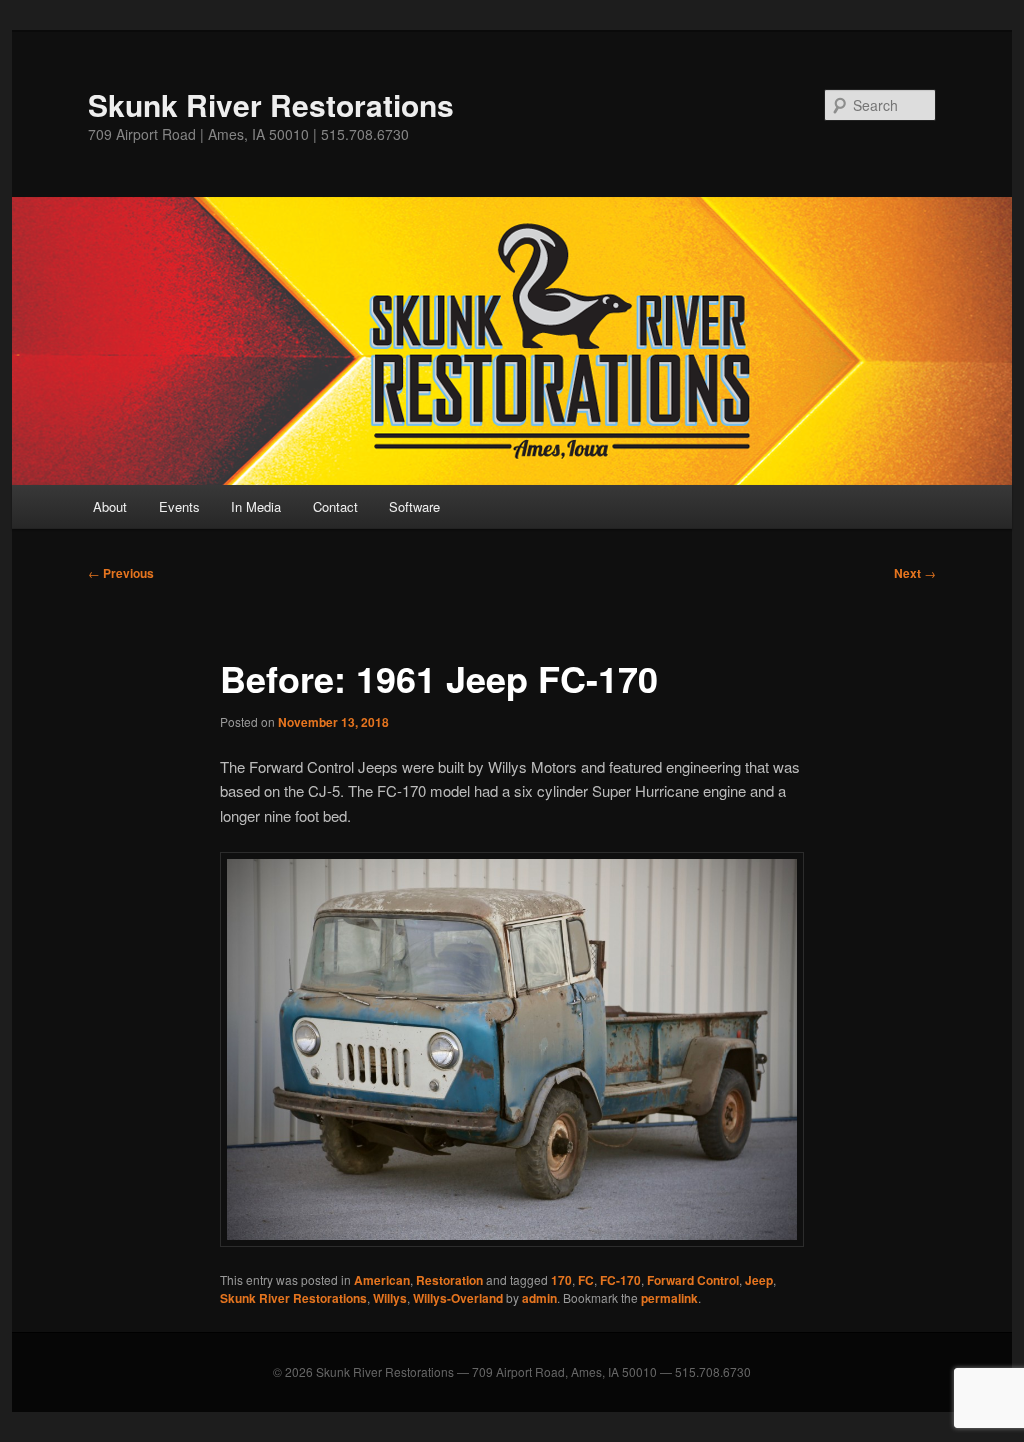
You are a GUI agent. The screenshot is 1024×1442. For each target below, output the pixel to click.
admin (539, 1298)
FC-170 (620, 1280)
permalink (669, 1298)
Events (179, 506)
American (382, 1280)
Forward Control (693, 1280)
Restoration (449, 1280)
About (110, 506)
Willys (390, 1298)
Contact (335, 506)
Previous (121, 573)
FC (586, 1280)
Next (915, 573)
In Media (256, 506)
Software (414, 506)
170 (561, 1280)
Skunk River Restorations (271, 104)
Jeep (759, 1280)
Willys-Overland (458, 1298)
